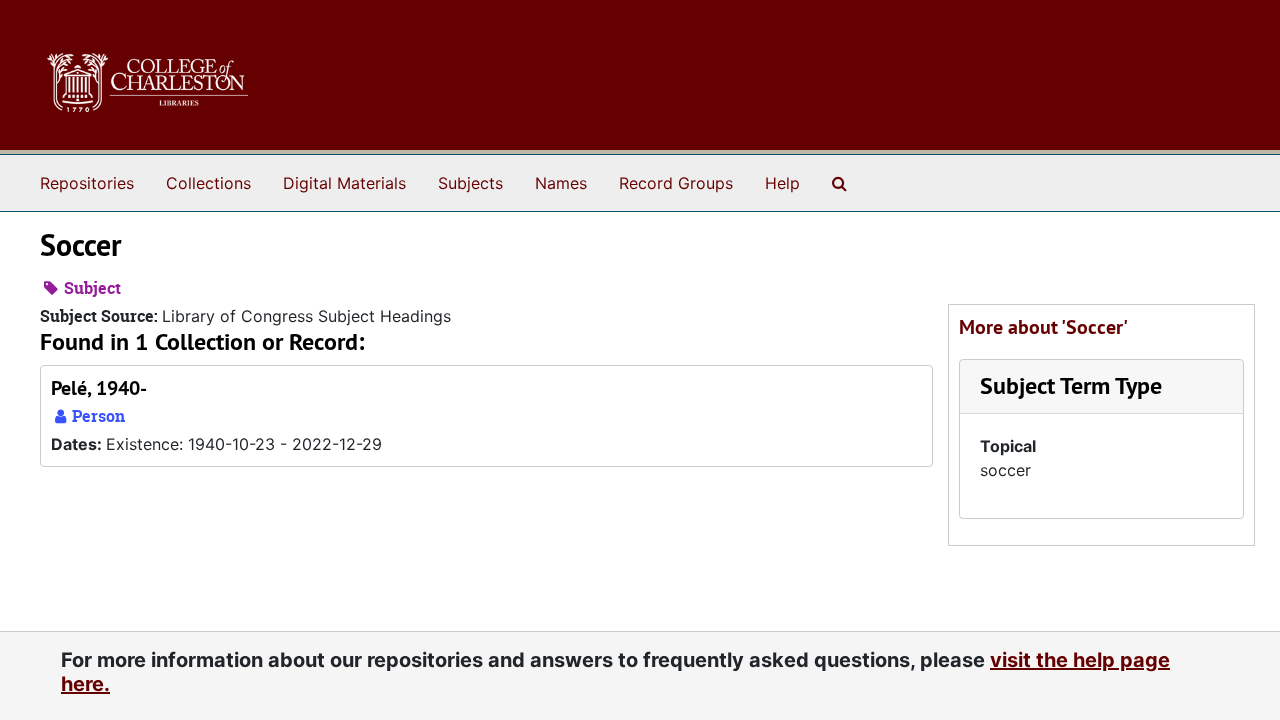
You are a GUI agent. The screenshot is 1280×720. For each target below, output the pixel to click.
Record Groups (676, 183)
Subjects (470, 183)
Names (561, 183)
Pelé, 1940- (99, 388)
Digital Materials (344, 183)
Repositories (87, 183)
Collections (208, 183)
